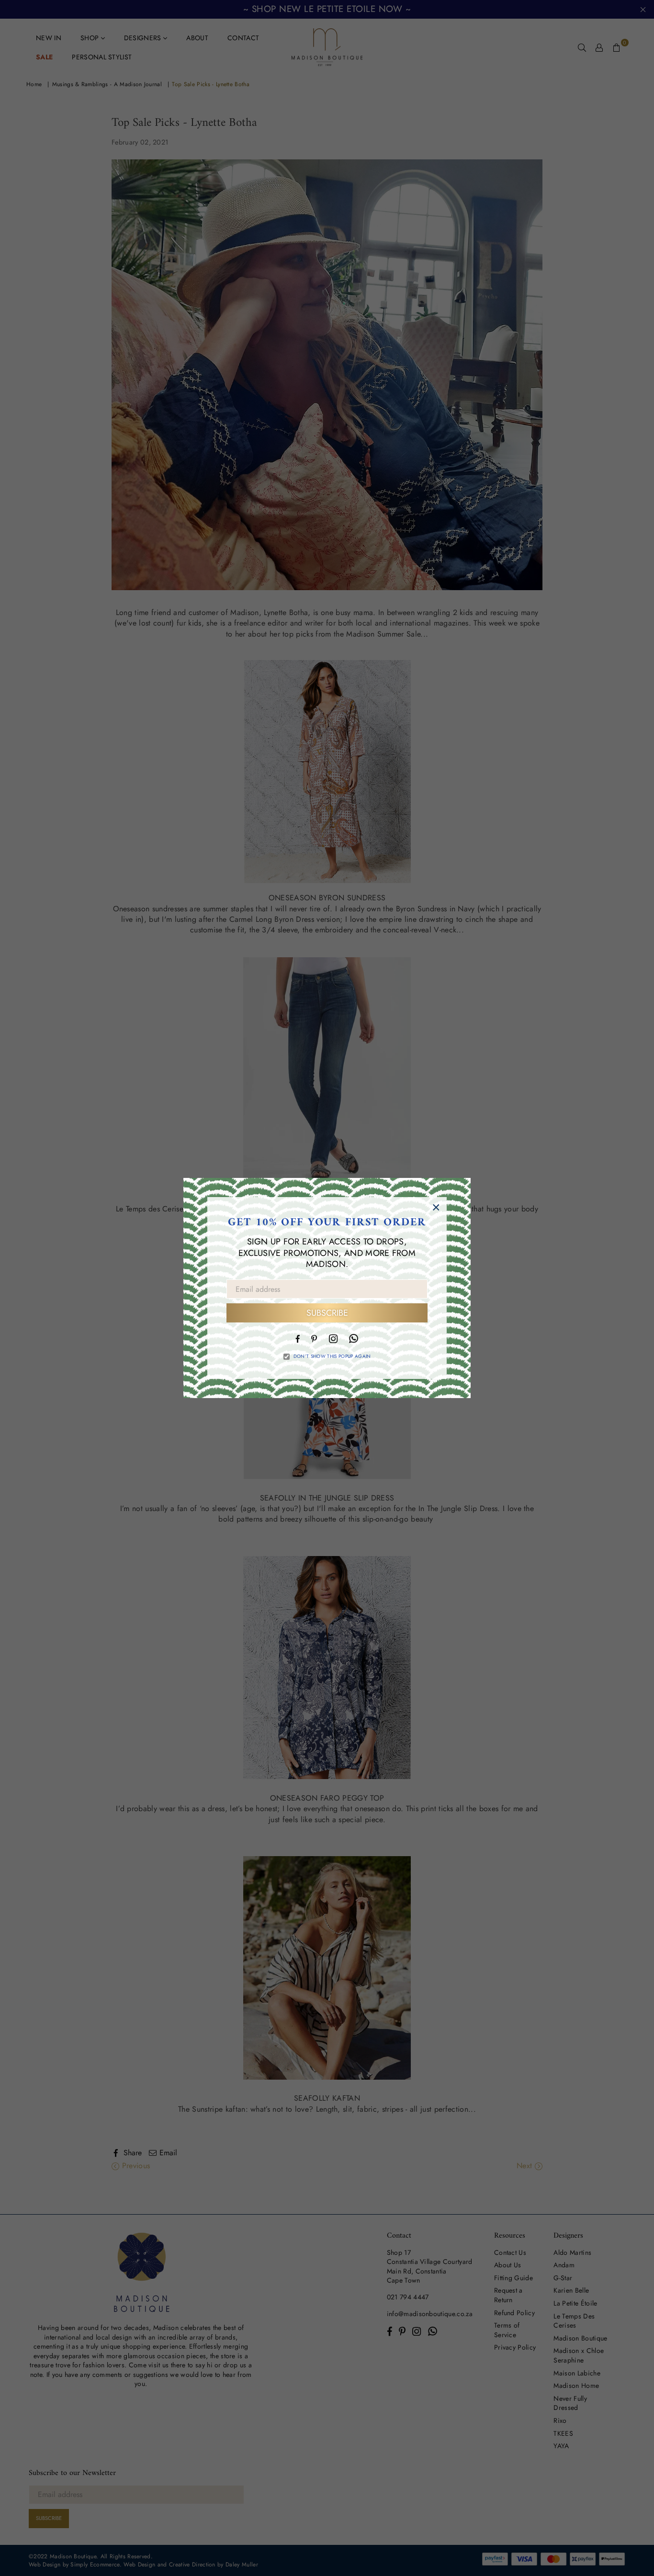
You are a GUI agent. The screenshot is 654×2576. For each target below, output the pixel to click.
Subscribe (327, 1313)
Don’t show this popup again (332, 1356)
